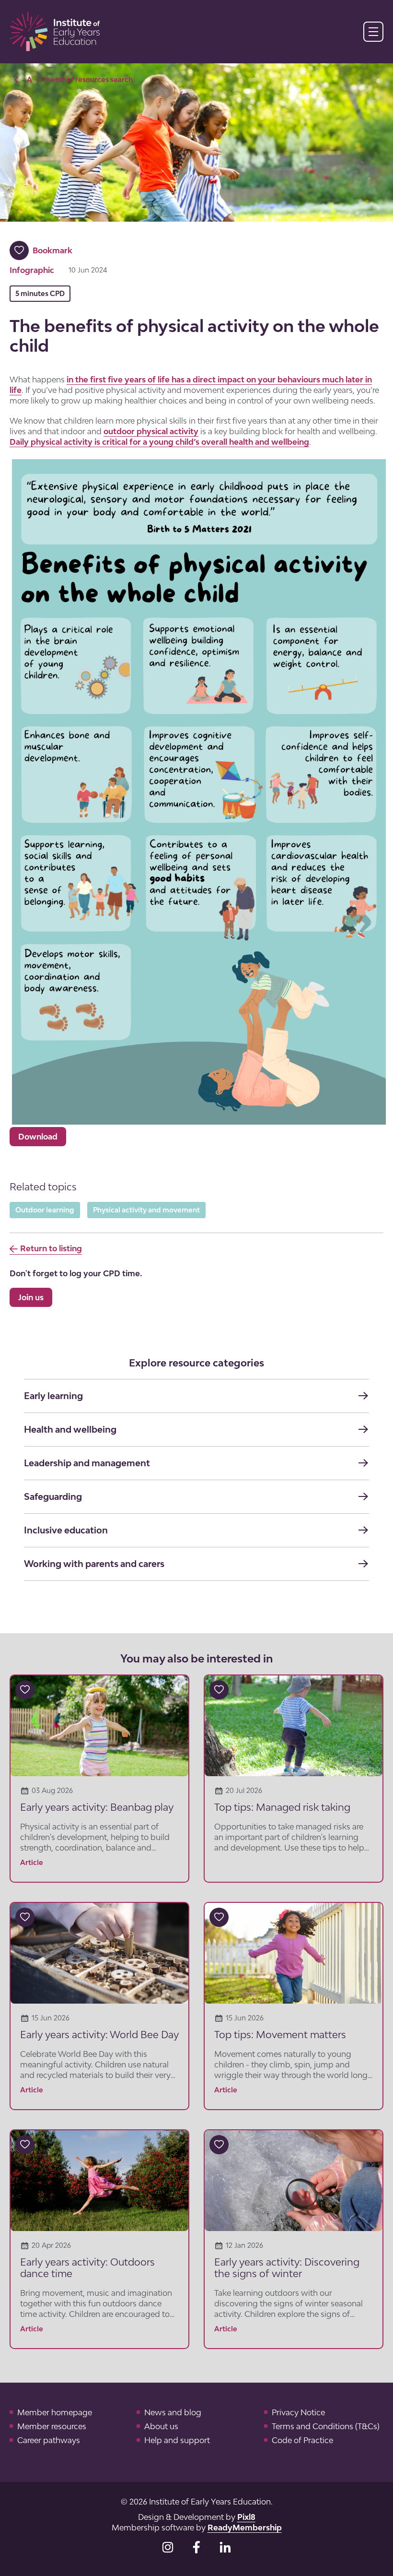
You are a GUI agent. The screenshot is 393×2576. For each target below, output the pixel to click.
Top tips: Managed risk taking (283, 1807)
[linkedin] (225, 2547)
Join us (31, 1297)
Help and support (177, 2440)
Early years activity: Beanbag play (97, 1807)
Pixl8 (246, 2517)
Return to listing (51, 1248)
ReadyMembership (245, 2528)
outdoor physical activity (151, 431)
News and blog (173, 2412)
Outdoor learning (45, 1210)
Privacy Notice (298, 2412)
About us (161, 2426)
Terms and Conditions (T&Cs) (326, 2426)
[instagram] (168, 2547)
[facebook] (196, 2547)
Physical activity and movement (146, 1210)
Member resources (52, 2426)
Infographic (32, 270)
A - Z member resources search (80, 79)
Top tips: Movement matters (280, 2034)
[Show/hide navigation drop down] (373, 32)
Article (32, 1862)
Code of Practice (302, 2440)
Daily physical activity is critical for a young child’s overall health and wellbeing (159, 442)
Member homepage (55, 2412)
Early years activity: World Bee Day (99, 2034)
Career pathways (49, 2440)
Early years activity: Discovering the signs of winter (287, 2267)
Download (38, 1137)
